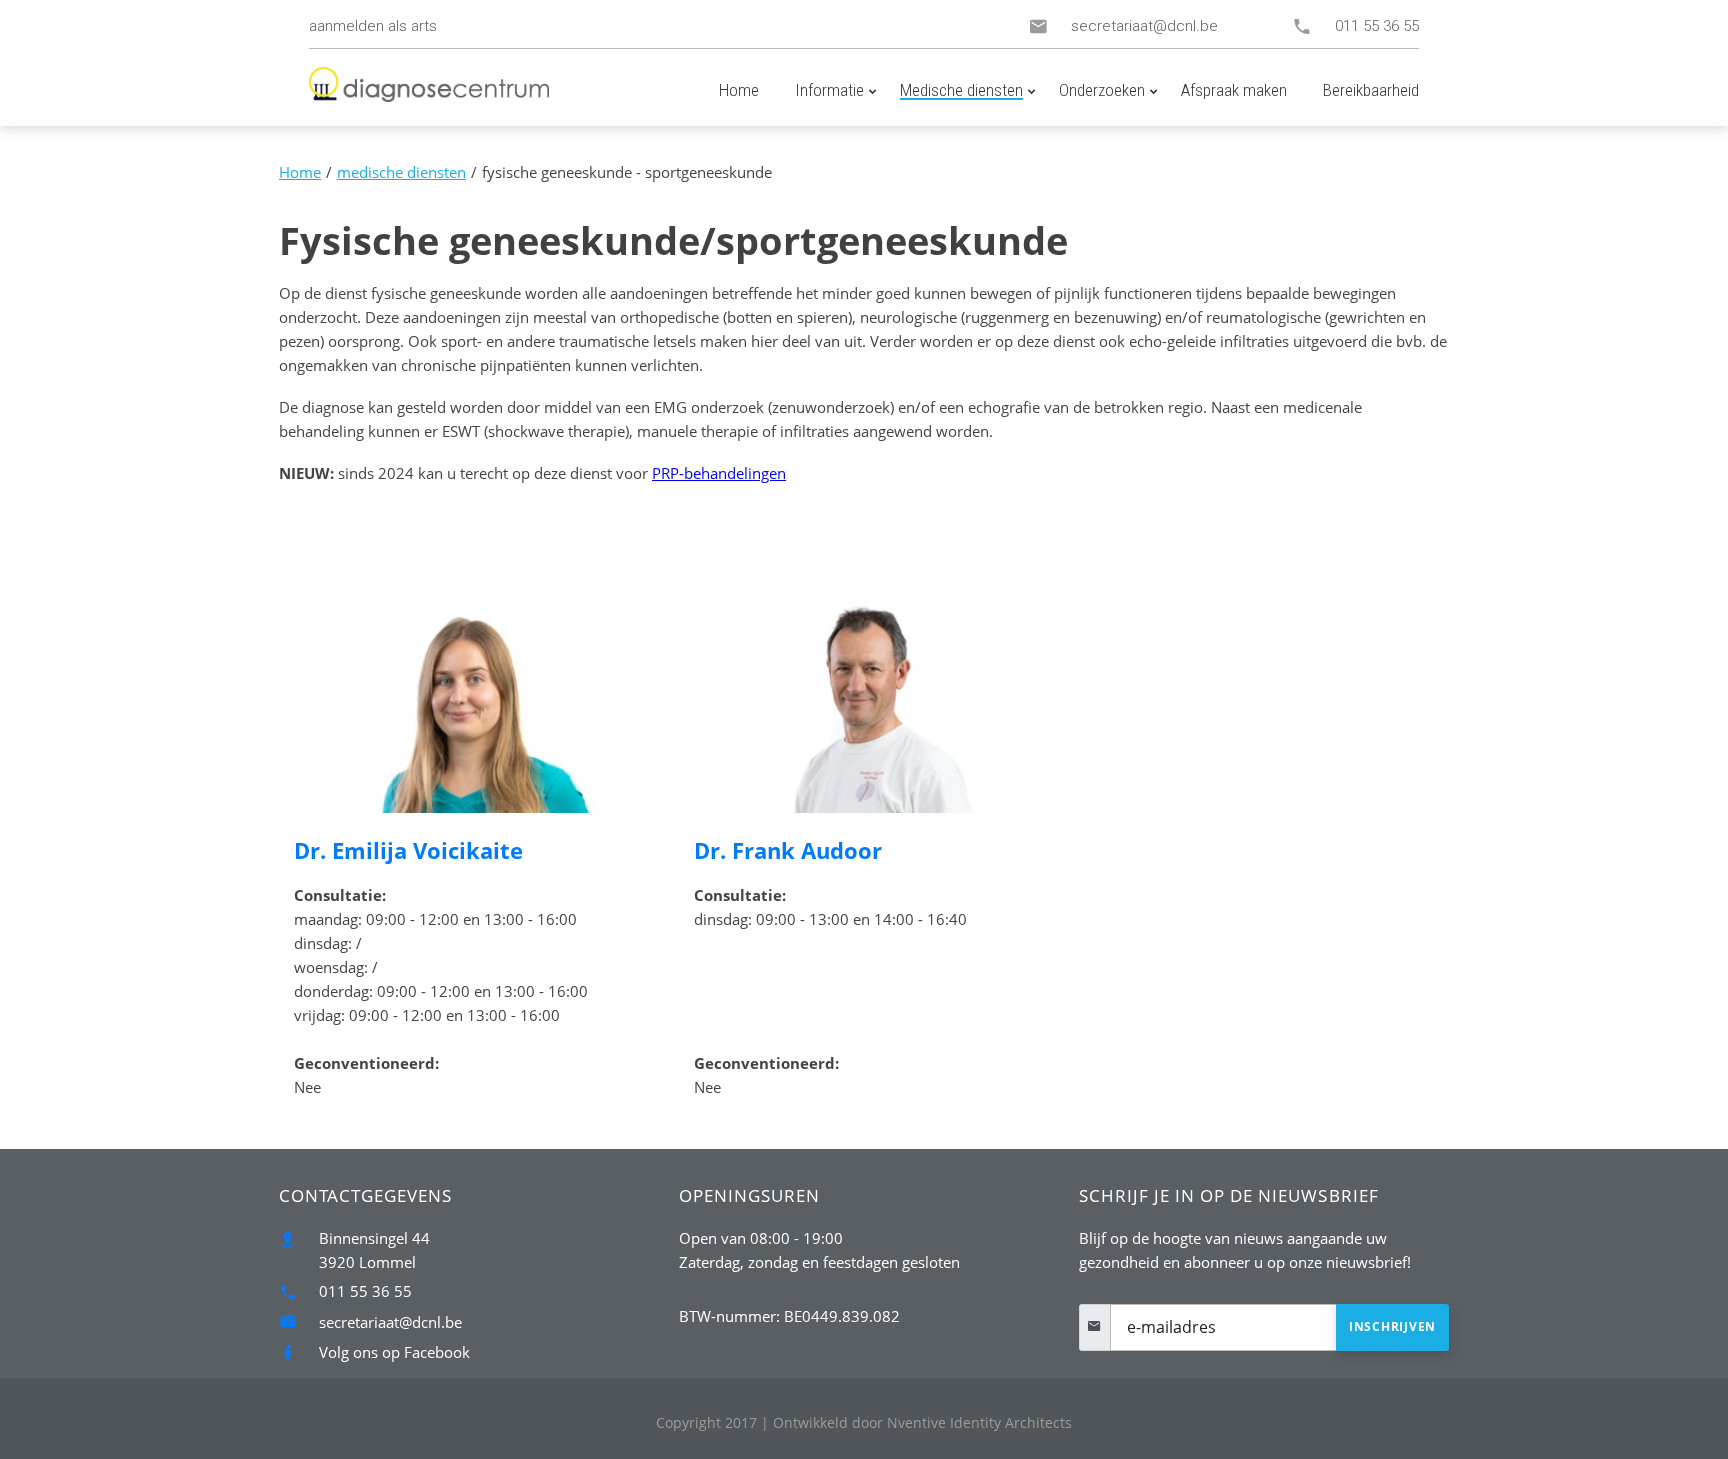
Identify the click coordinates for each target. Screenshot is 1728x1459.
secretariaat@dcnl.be (1144, 26)
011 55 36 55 (1377, 26)
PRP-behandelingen (719, 473)
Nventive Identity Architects (922, 1422)
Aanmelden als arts (373, 26)
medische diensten (401, 172)
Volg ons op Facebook (394, 1352)
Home (300, 172)
